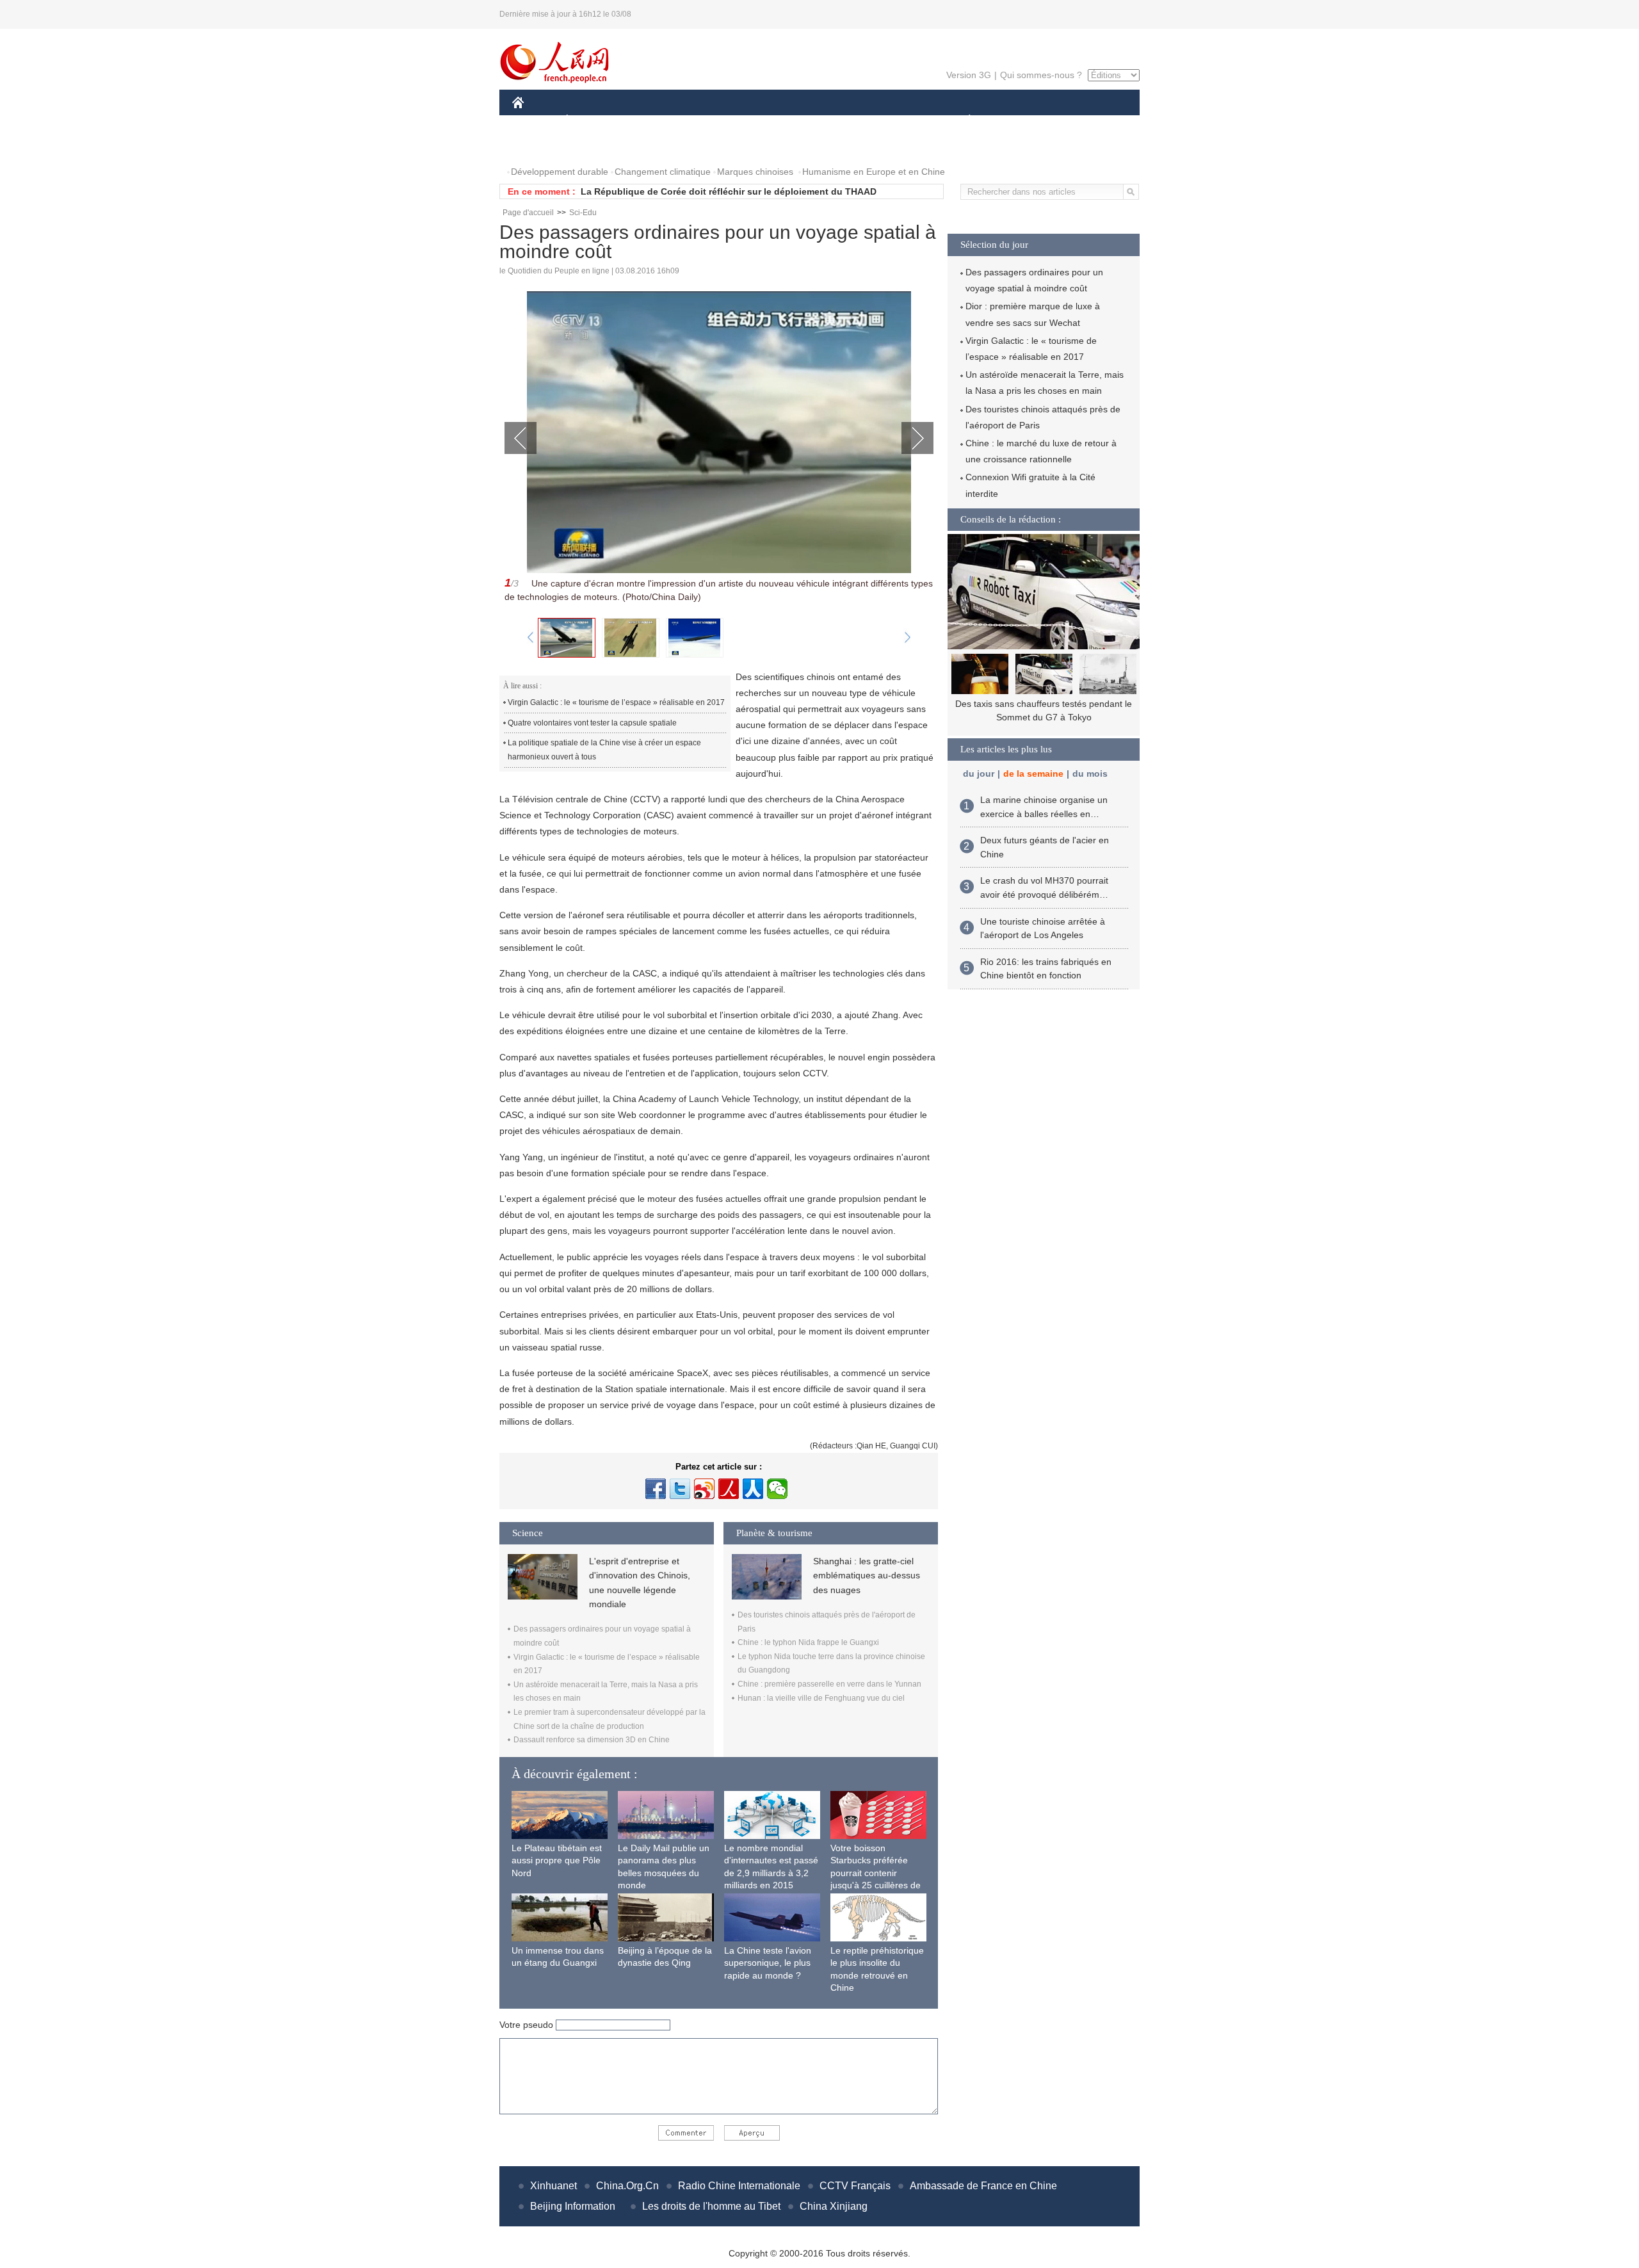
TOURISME (1070, 121)
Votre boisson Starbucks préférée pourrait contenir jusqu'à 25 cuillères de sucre (876, 1873)
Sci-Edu (583, 213)
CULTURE (821, 121)
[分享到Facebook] (656, 1489)
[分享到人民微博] (729, 1489)
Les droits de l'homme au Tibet (711, 2206)
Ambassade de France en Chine (983, 2186)
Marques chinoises (755, 172)
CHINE (535, 121)
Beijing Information (573, 2206)
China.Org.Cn (627, 2186)
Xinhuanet (553, 2186)
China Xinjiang (834, 2206)
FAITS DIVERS (892, 121)
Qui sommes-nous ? (1041, 75)
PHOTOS (539, 146)
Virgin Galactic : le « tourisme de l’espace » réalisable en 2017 (616, 702)
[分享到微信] (777, 1489)
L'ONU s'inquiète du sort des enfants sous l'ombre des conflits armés (732, 191)
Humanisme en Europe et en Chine (874, 172)
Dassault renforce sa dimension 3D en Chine (592, 1740)
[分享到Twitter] (680, 1489)
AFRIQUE (705, 121)
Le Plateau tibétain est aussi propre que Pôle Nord (557, 1860)
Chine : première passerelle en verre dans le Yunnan (829, 1684)
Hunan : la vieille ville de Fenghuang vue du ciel (821, 1698)
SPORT (1015, 121)
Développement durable (560, 172)
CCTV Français (855, 2186)
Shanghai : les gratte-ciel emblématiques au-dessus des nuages (867, 1575)
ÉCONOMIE (591, 121)
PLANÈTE (963, 121)
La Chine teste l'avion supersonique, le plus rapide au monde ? (768, 1963)
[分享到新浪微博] (704, 1489)
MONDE (650, 121)
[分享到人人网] (753, 1489)
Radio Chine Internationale (739, 2186)
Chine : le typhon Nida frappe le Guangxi (808, 1642)
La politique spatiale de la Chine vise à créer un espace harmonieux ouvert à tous (604, 750)
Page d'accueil (528, 213)
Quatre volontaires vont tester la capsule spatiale (593, 723)
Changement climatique (663, 172)
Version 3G (969, 75)
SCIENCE (763, 121)
